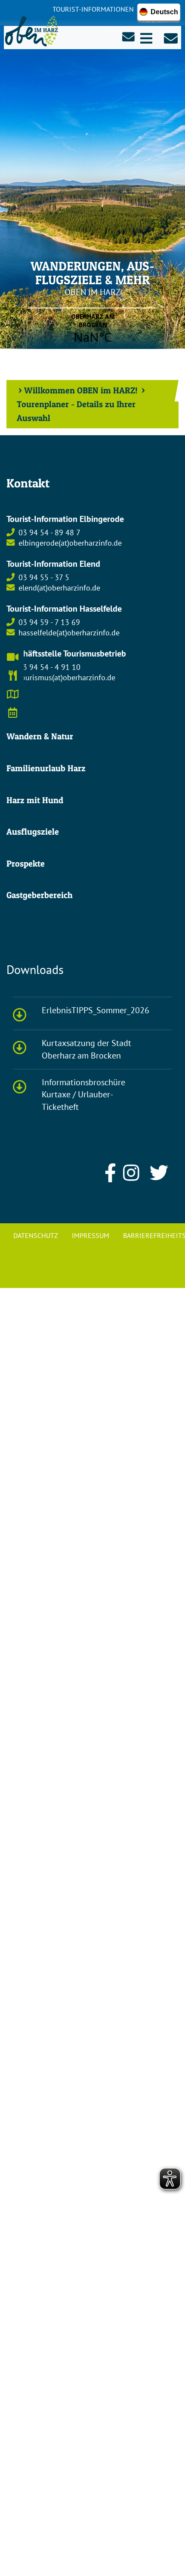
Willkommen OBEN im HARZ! (81, 390)
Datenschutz (36, 1235)
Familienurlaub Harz (46, 768)
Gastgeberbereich (40, 895)
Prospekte (26, 864)
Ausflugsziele (33, 832)
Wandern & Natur (40, 736)
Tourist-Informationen (93, 9)
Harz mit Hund (35, 800)
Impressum (91, 1235)
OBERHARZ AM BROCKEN (93, 329)
